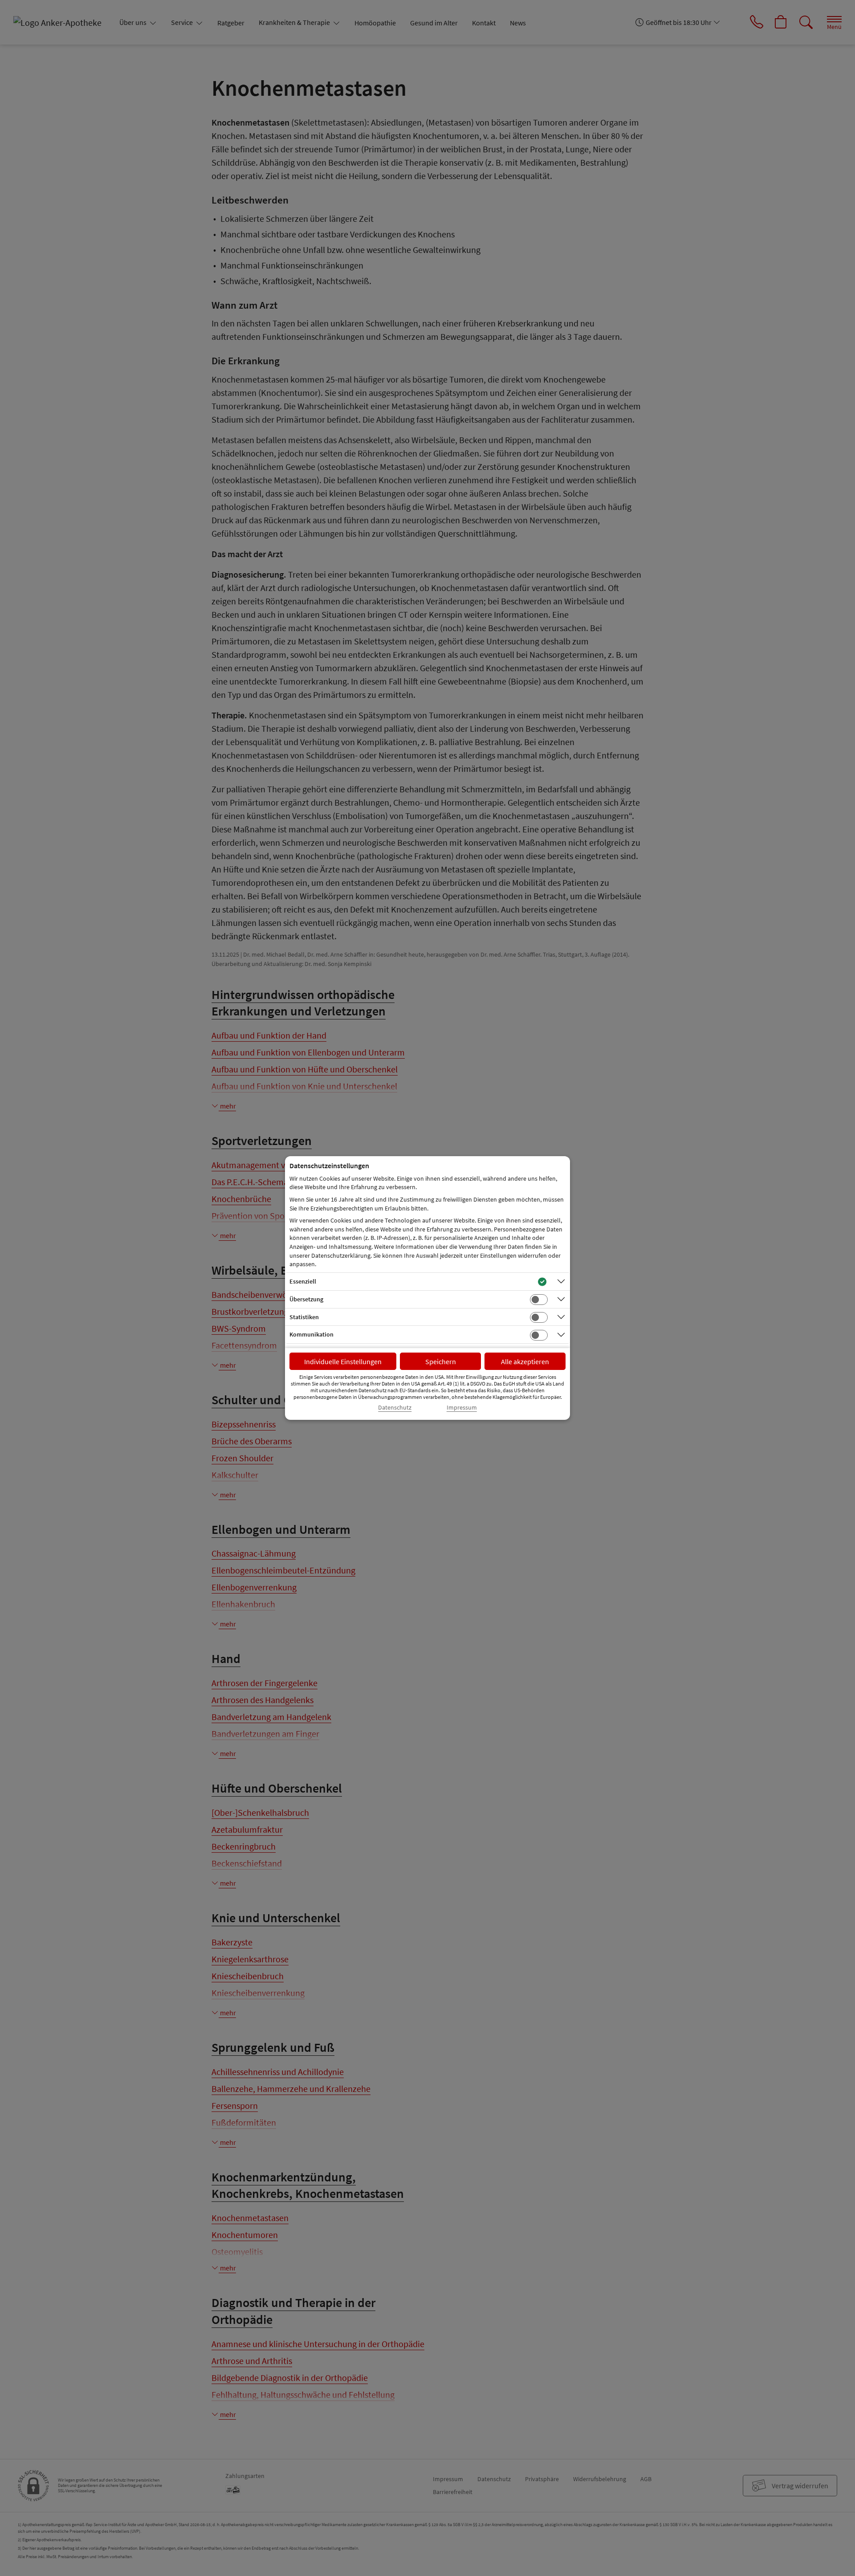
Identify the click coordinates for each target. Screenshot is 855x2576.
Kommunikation (311, 1334)
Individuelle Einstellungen (343, 1361)
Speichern (441, 1361)
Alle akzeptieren (525, 1361)
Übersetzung (306, 1299)
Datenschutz (395, 1408)
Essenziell (303, 1281)
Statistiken (304, 1317)
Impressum (462, 1408)
